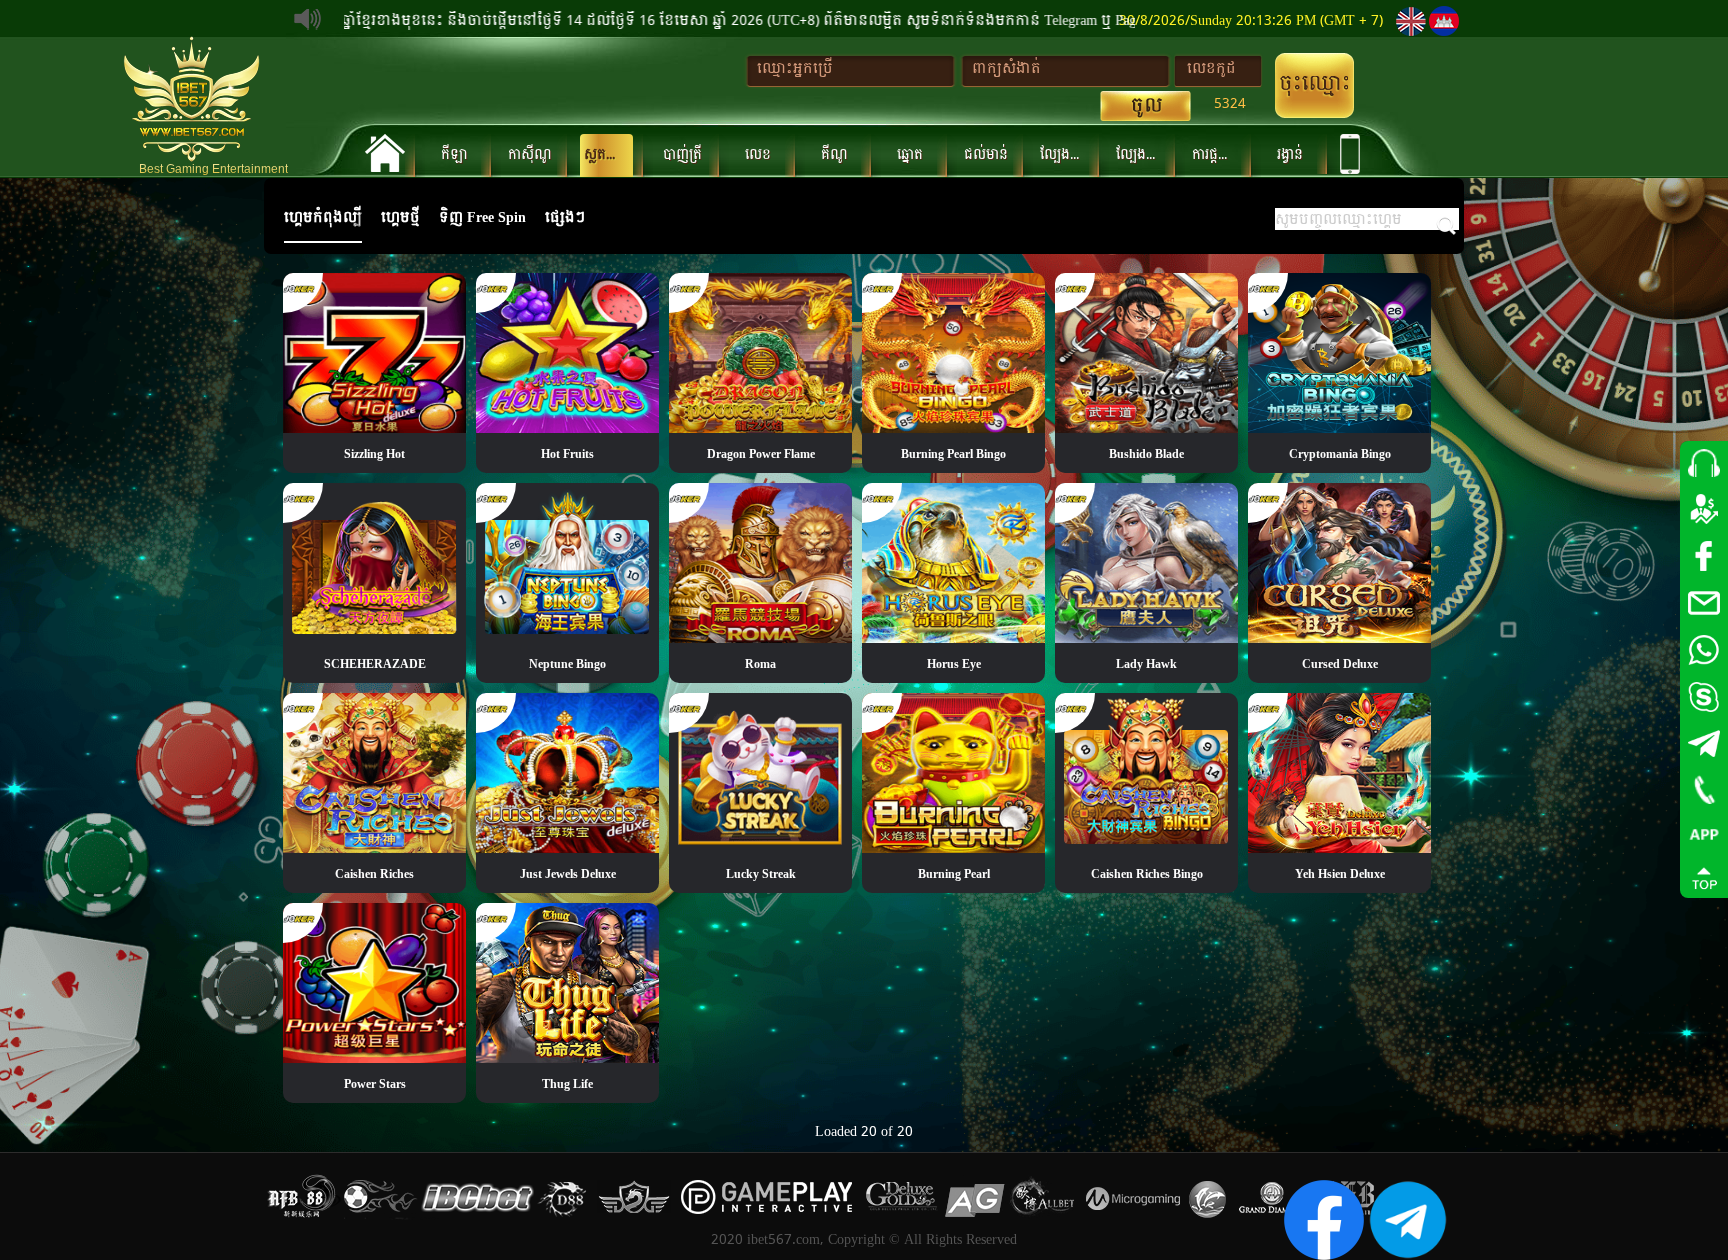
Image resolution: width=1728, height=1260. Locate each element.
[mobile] (1345, 154)
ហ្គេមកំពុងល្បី (323, 217)
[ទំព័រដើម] (380, 153)
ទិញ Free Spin (482, 217)
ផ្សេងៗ (565, 217)
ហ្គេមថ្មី (400, 217)
